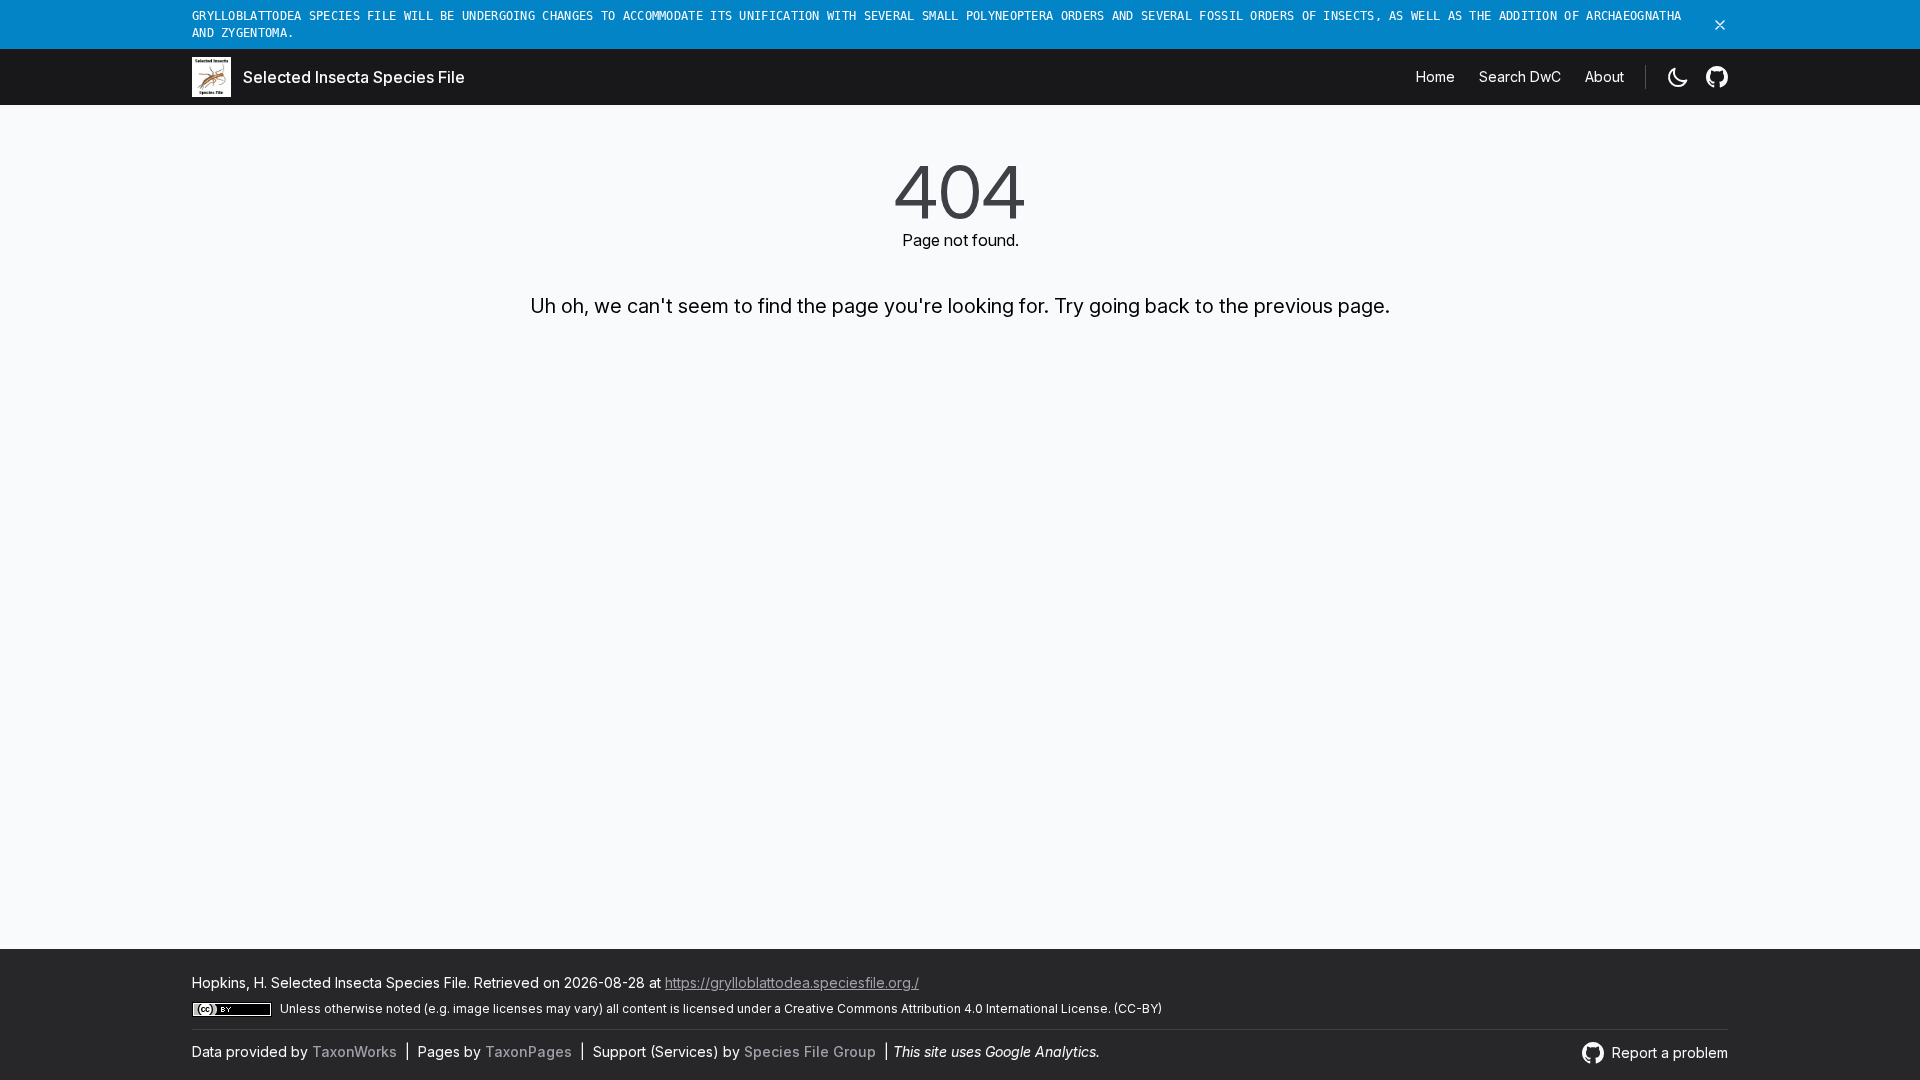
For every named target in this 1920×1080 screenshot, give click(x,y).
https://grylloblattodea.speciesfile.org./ (792, 982)
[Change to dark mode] (1678, 77)
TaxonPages (530, 1051)
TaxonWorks (356, 1051)
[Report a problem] (1717, 77)
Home (1435, 76)
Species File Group (812, 1051)
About (1604, 76)
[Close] (1720, 25)
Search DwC (1520, 76)
